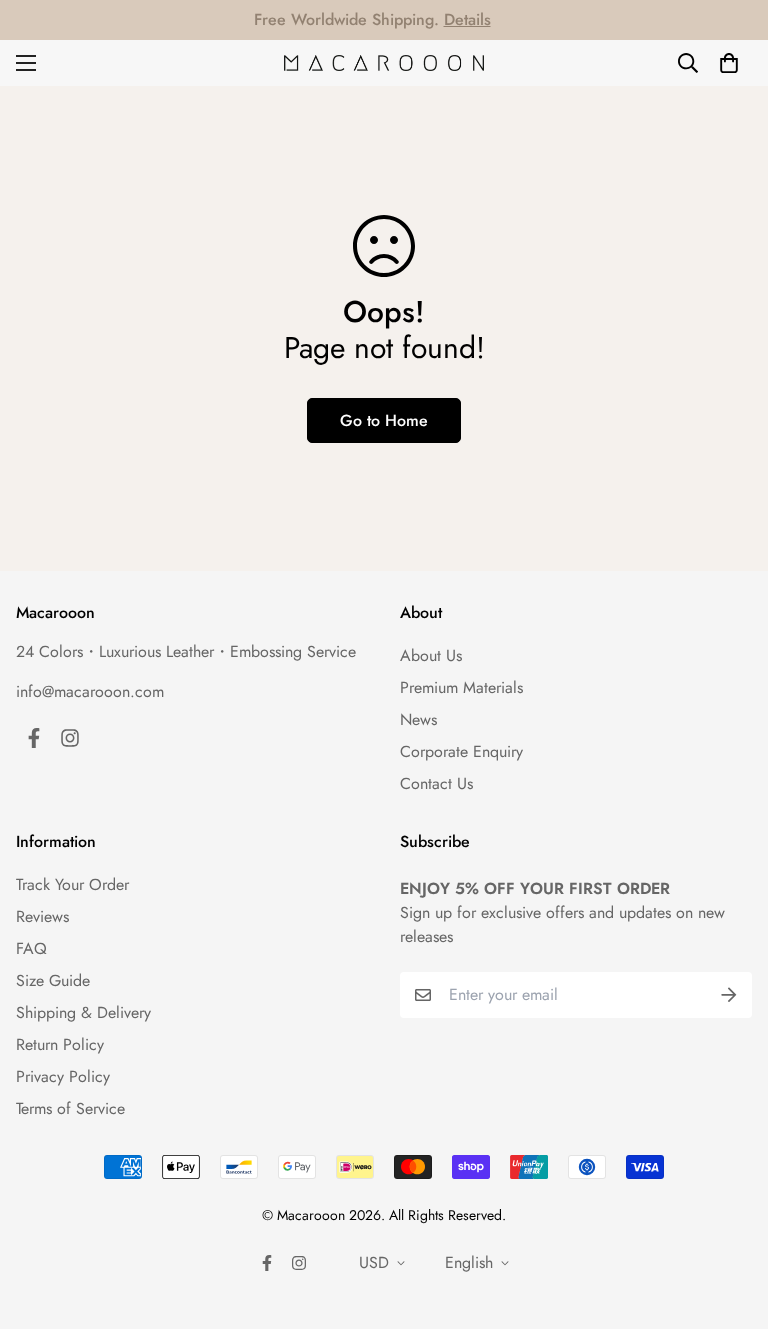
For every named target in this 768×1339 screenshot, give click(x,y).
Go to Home (384, 420)
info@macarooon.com (90, 691)
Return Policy (60, 1044)
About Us (431, 655)
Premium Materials (461, 687)
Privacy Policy (63, 1076)
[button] (729, 63)
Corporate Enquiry (461, 751)
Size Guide (53, 980)
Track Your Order (72, 884)
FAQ (31, 948)
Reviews (42, 916)
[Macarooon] (384, 63)
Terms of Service (70, 1108)
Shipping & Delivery (83, 1012)
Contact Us (436, 783)
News (418, 719)
